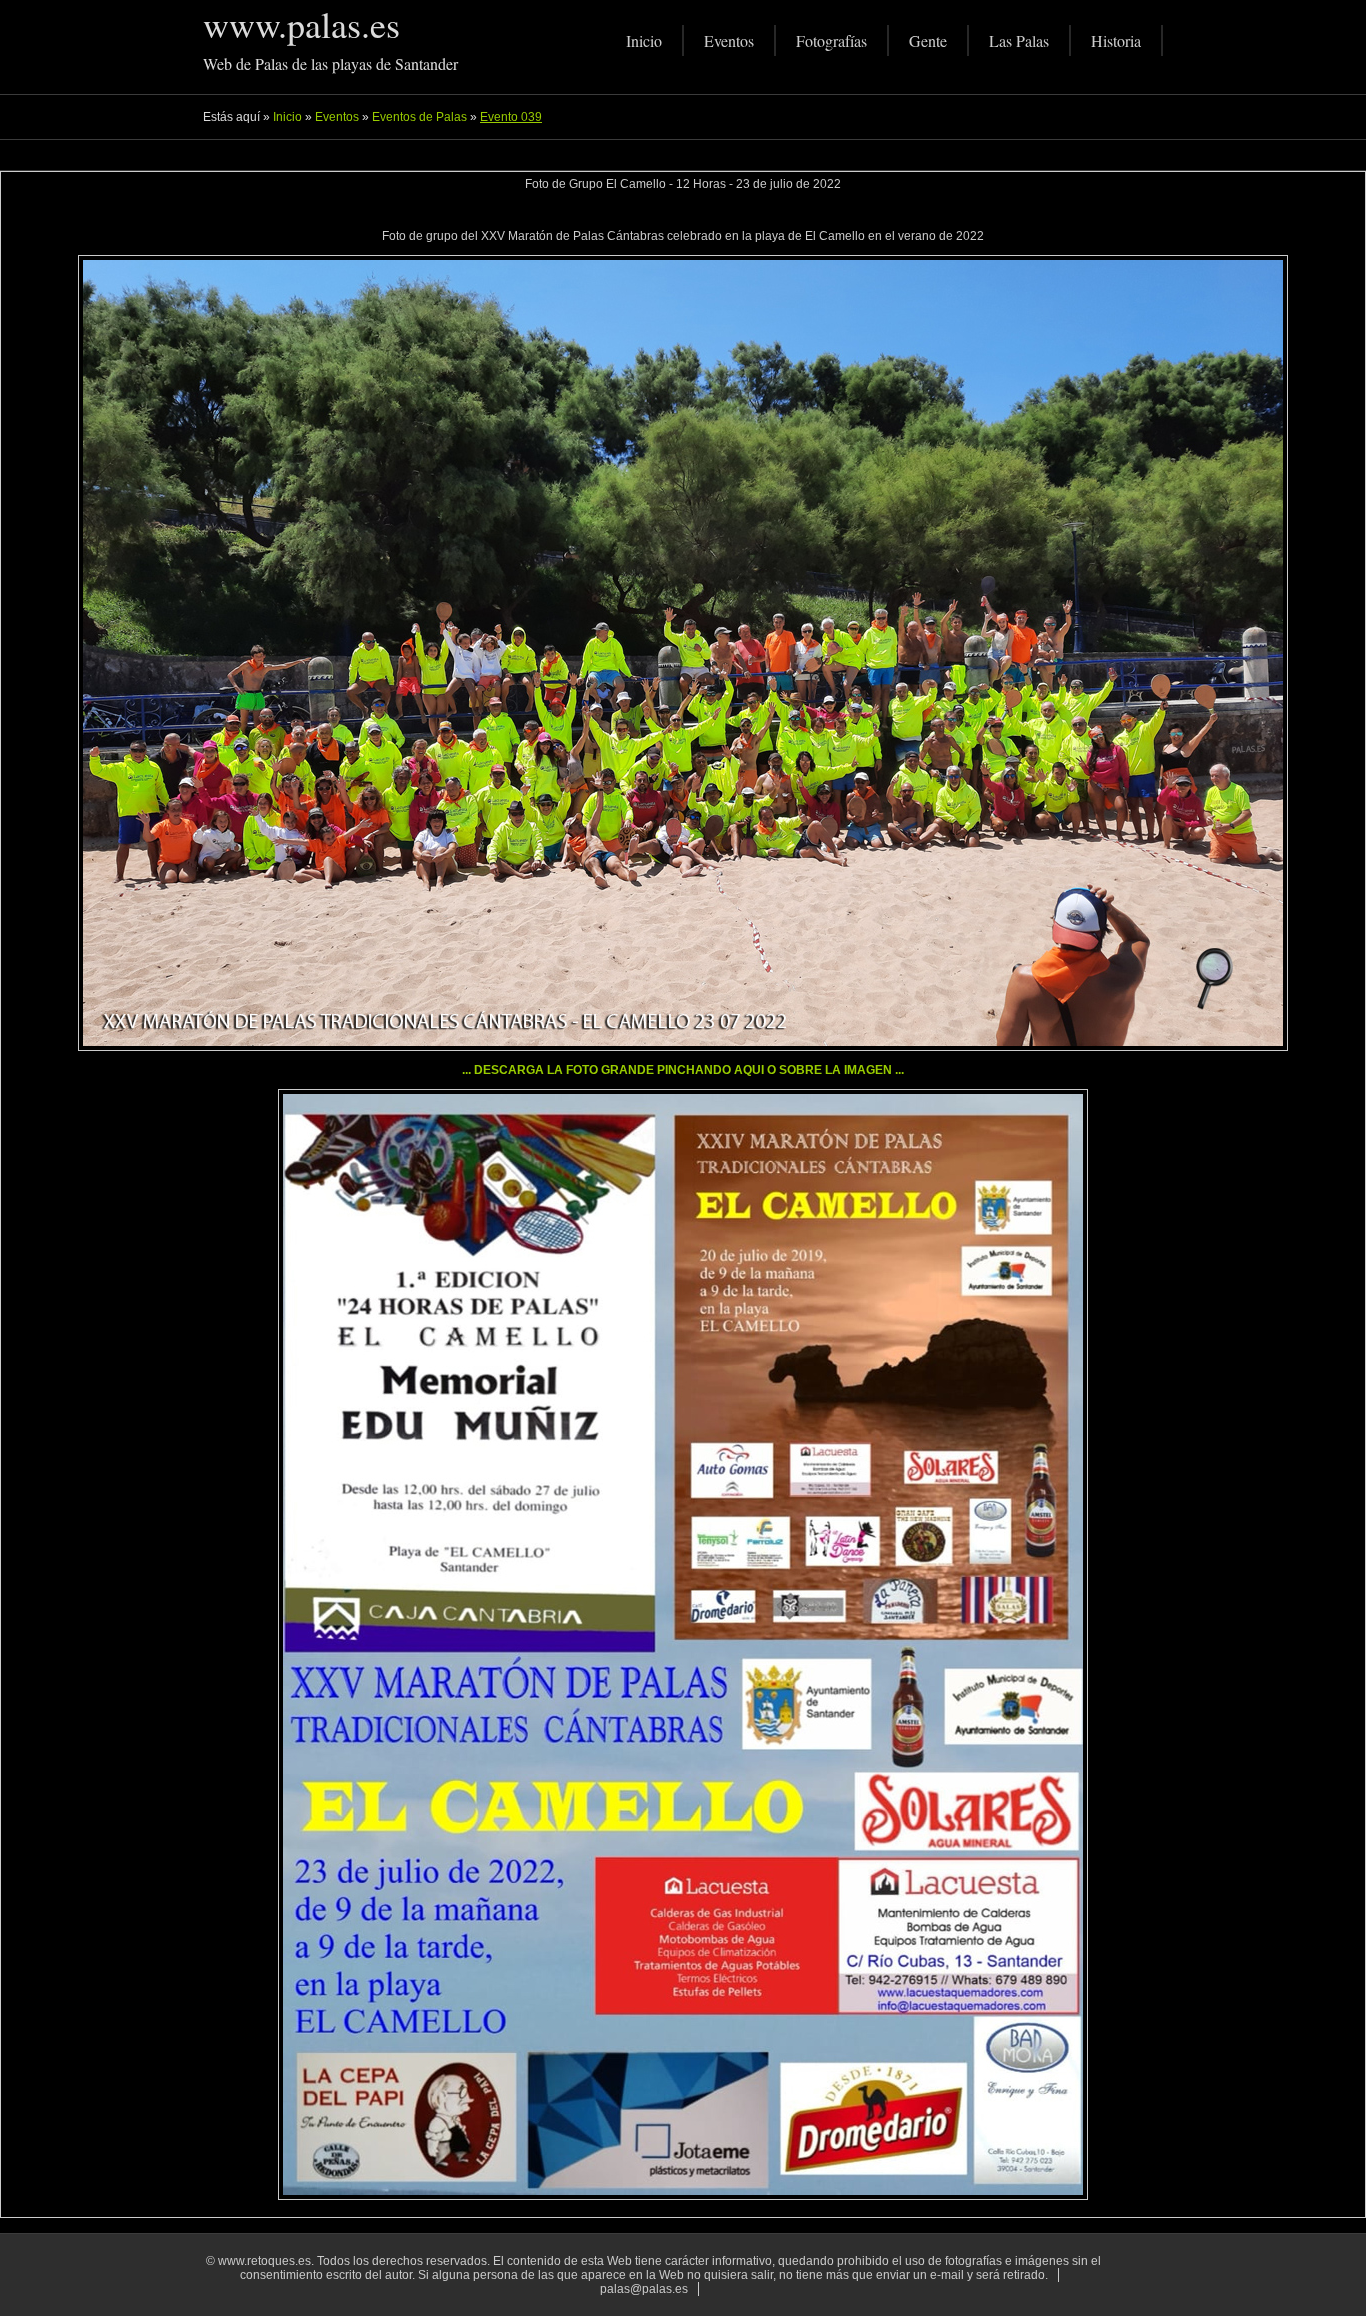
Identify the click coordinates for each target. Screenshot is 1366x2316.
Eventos (729, 40)
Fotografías (831, 40)
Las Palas (1019, 40)
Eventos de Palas (419, 117)
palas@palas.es (644, 2289)
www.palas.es (301, 24)
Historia (1116, 40)
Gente (928, 40)
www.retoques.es (264, 2261)
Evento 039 (511, 117)
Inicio (644, 40)
